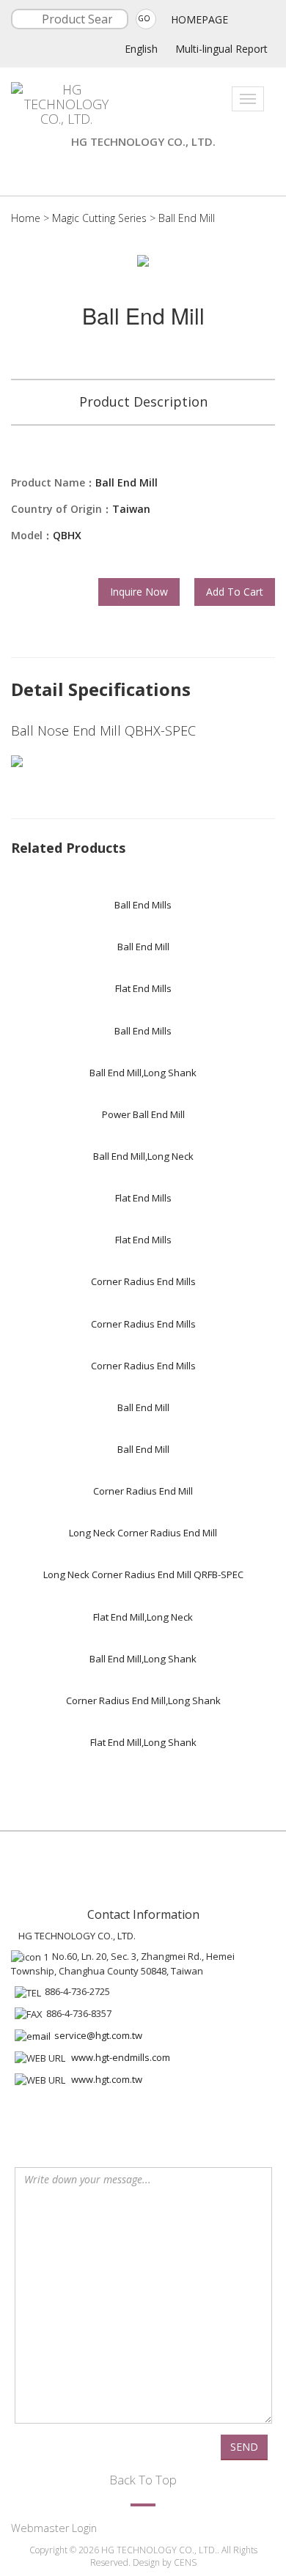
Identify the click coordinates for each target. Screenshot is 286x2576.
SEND (244, 2447)
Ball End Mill (187, 218)
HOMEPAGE (199, 19)
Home (26, 218)
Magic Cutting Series (99, 218)
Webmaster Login (54, 2528)
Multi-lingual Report (221, 49)
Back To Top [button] (143, 2480)
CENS (185, 2562)
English (141, 49)
